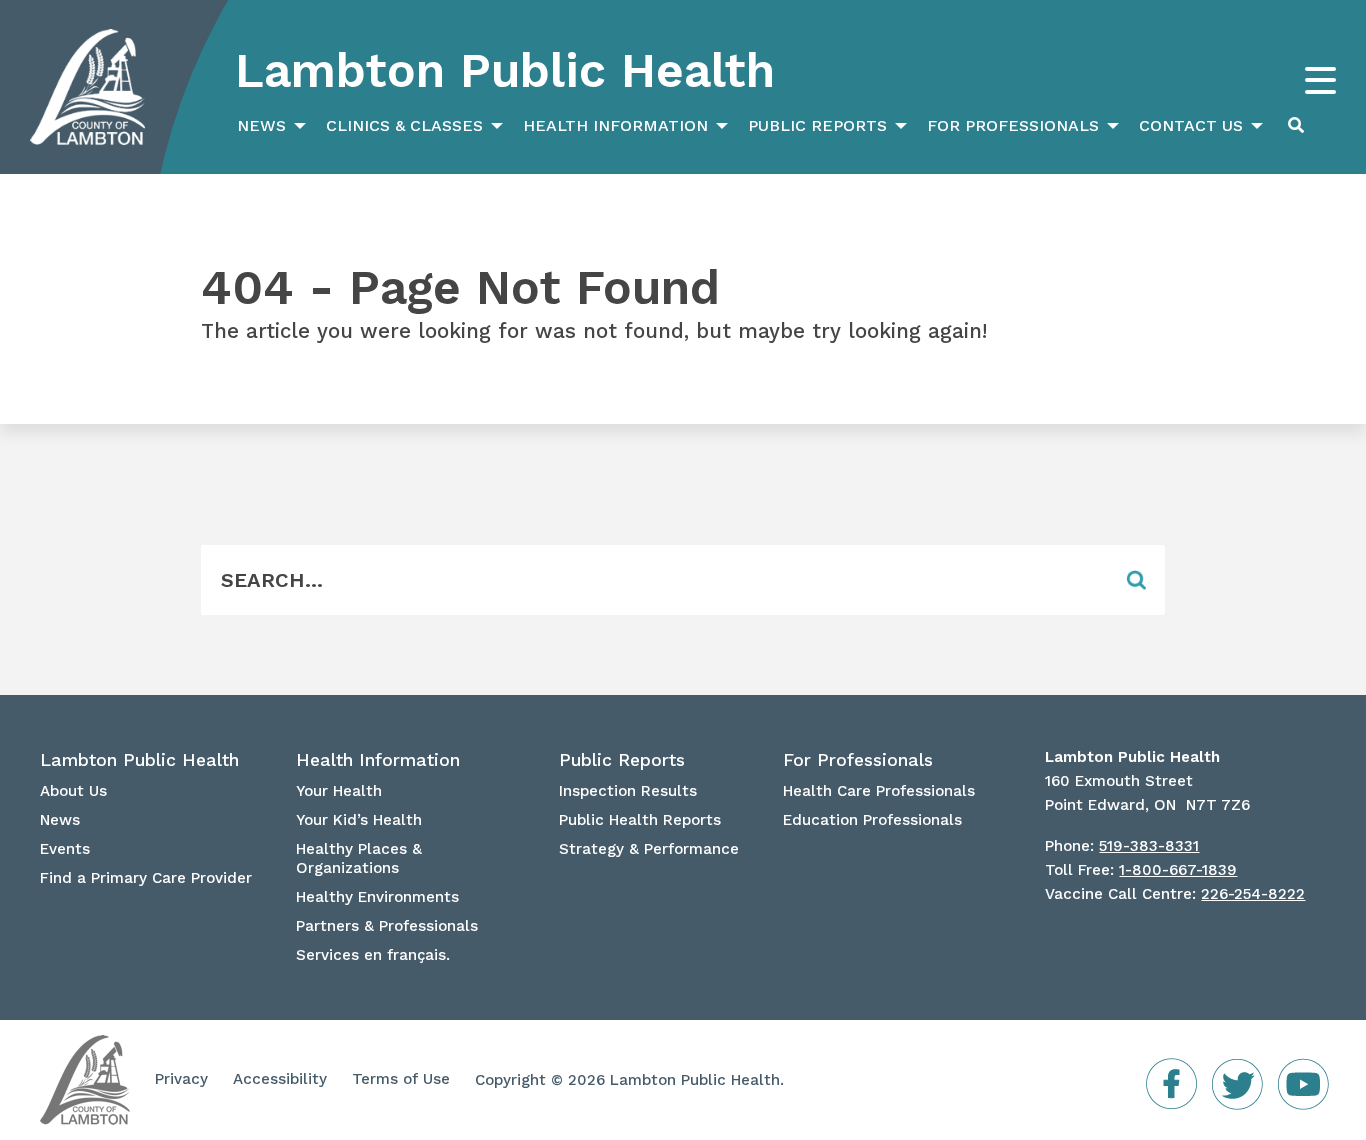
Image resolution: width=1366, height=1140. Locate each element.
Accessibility (280, 1079)
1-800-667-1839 (1178, 870)
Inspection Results (628, 791)
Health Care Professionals (879, 791)
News (261, 125)
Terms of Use (401, 1079)
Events (65, 849)
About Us (73, 791)
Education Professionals (872, 820)
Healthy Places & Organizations (359, 858)
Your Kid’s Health (359, 820)
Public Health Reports (640, 820)
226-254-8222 (1253, 894)
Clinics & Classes (404, 125)
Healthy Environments (377, 897)
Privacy (181, 1079)
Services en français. (373, 955)
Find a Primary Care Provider (146, 878)
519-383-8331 (1149, 846)
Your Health (339, 791)
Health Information (615, 125)
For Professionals (1013, 125)
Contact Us (1191, 125)
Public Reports (817, 125)
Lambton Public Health (505, 70)
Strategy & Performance (649, 849)
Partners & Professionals (387, 926)
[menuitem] (269, 126)
